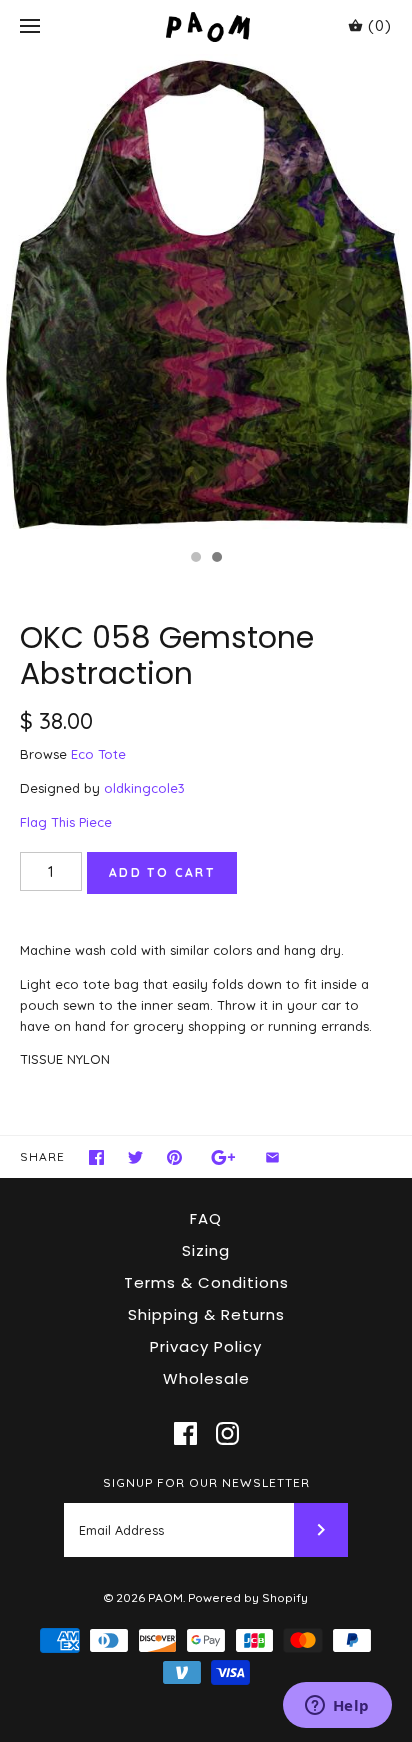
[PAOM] (206, 26)
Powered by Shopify (248, 1597)
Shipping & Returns (206, 1314)
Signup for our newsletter (206, 1482)
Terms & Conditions (206, 1282)
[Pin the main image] (174, 1157)
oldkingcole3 (144, 788)
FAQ (206, 1218)
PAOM (165, 1597)
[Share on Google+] (223, 1157)
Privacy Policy (206, 1346)
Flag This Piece (66, 822)
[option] (206, 296)
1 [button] (195, 559)
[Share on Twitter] (135, 1157)
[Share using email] (272, 1157)
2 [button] (216, 559)
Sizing (206, 1250)
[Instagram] (227, 1433)
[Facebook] (185, 1433)
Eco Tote (98, 754)
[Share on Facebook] (96, 1157)
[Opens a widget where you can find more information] (337, 1707)
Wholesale (206, 1378)
